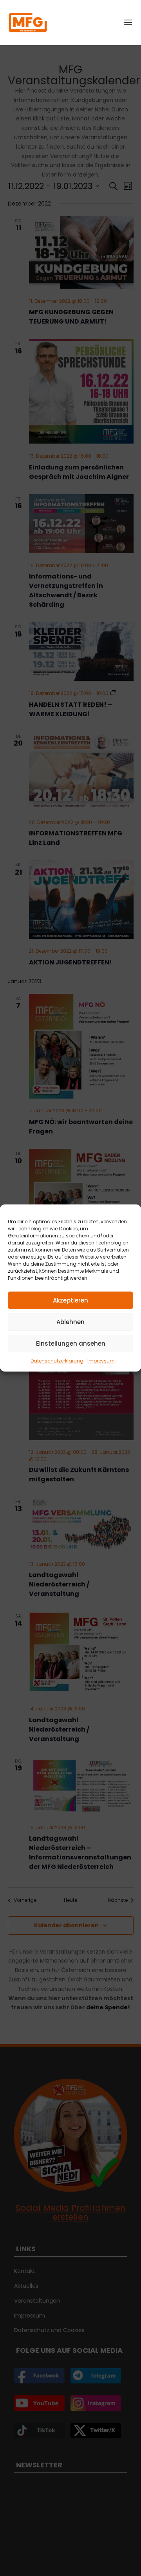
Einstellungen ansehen (71, 1343)
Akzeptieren (70, 1300)
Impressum (101, 1361)
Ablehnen (70, 1322)
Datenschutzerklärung (57, 1361)
